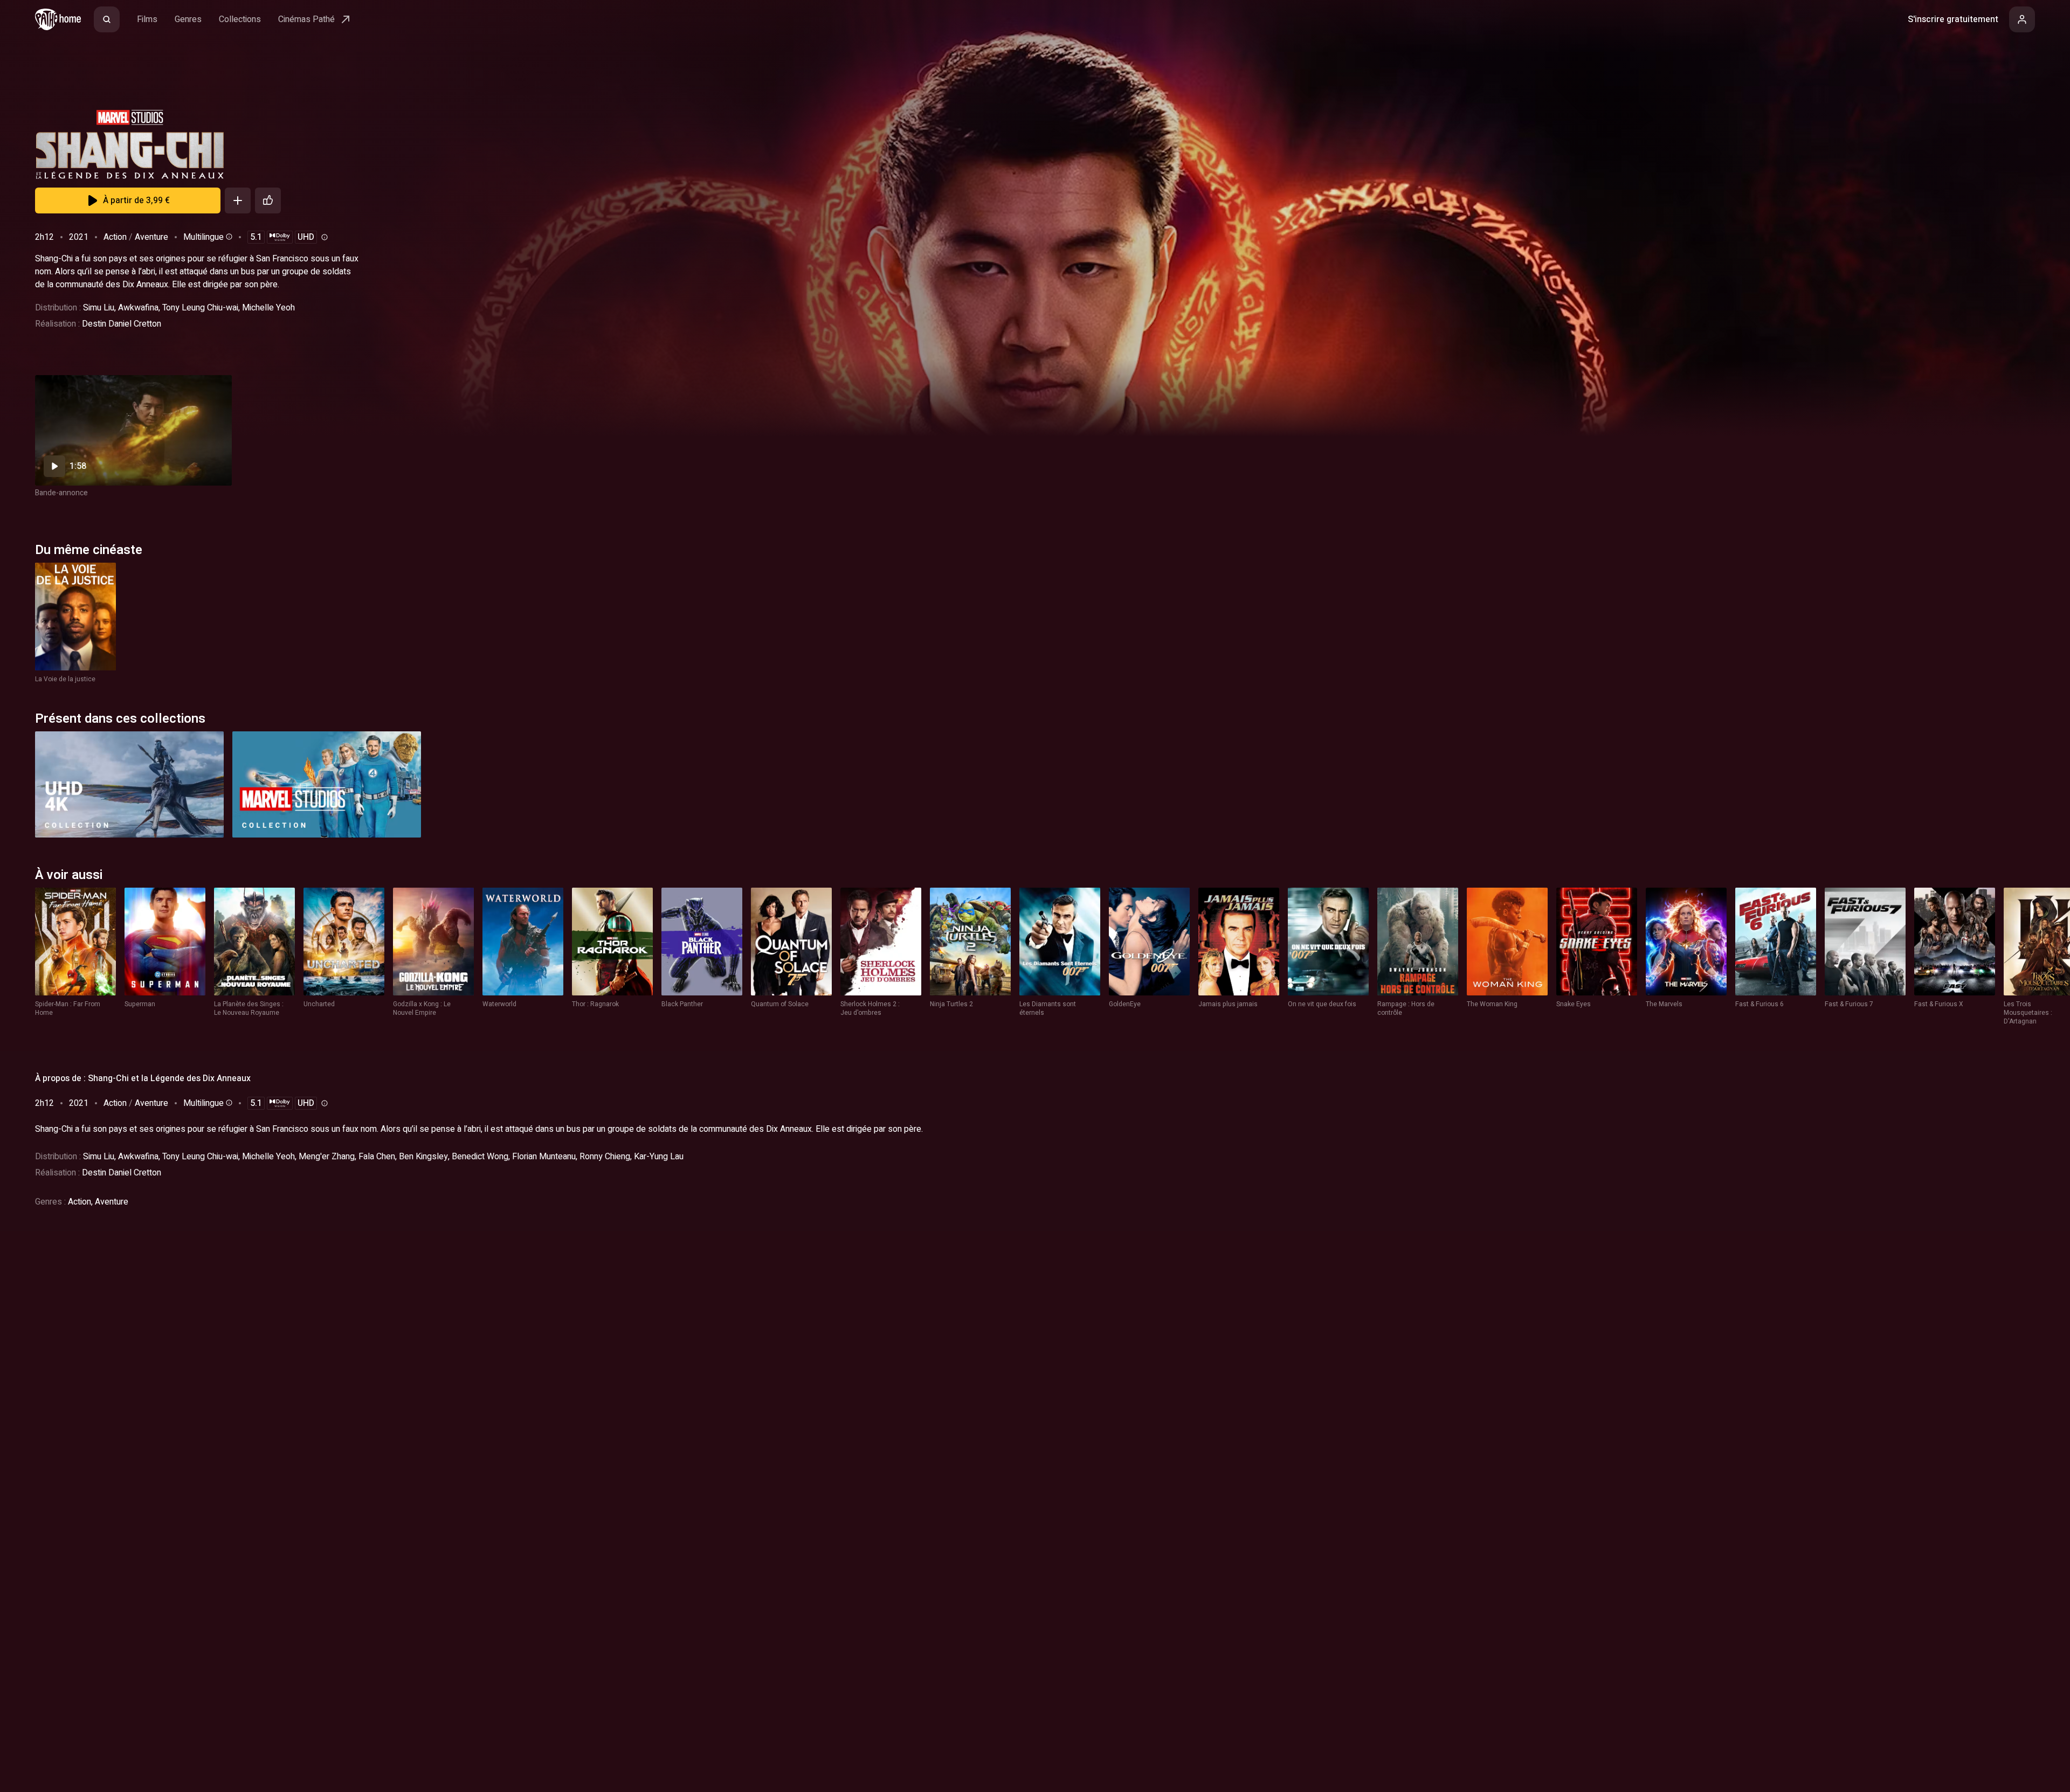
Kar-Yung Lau (659, 1157)
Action (115, 237)
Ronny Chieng (605, 1157)
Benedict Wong (480, 1157)
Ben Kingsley (423, 1157)
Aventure (151, 237)
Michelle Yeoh (268, 308)
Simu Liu (99, 308)
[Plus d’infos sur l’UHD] (323, 237)
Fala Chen (377, 1157)
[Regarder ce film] (133, 430)
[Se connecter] (2022, 19)
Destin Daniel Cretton (122, 324)
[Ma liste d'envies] (238, 200)
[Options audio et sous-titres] (228, 237)
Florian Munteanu (544, 1157)
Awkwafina (138, 308)
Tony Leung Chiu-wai (200, 308)
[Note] (268, 200)
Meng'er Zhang (327, 1157)
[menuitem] (107, 19)
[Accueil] (58, 19)
